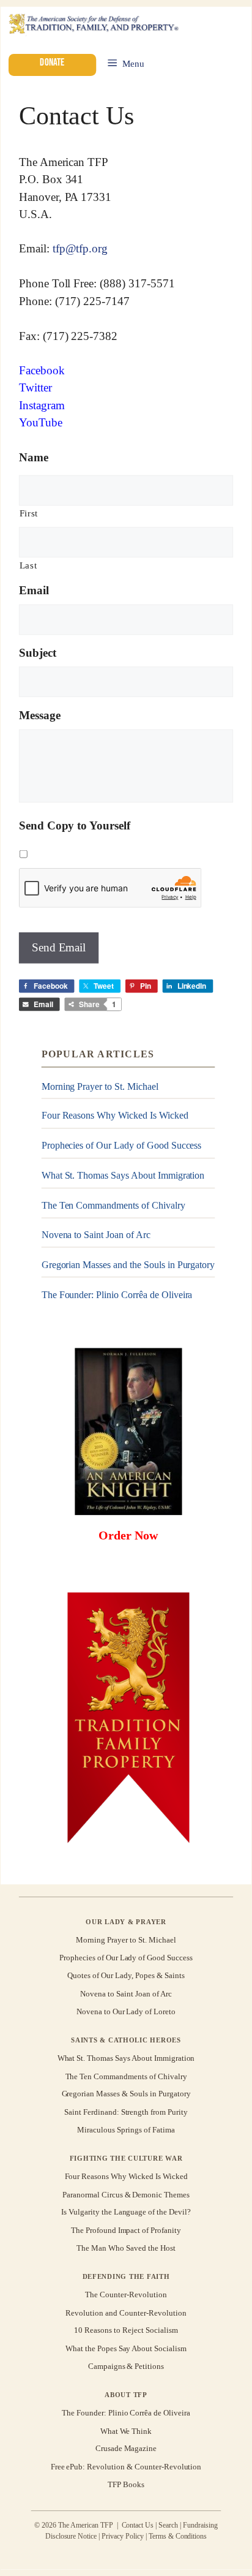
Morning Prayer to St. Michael (100, 1086)
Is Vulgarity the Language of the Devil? (126, 2212)
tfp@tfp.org (80, 249)
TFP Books (126, 2484)
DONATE (52, 62)
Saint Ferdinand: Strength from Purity (126, 2112)
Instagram (42, 405)
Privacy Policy (123, 2536)
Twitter (35, 388)
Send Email (59, 947)
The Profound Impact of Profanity (126, 2230)
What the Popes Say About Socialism (126, 2348)
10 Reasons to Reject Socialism (126, 2331)
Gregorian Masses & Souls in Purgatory (126, 2094)
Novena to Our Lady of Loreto (126, 2011)
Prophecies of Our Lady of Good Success (122, 1146)
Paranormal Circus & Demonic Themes (126, 2194)
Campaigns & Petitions (126, 2366)
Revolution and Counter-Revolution (126, 2312)
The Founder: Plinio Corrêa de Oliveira (117, 1295)
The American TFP (64, 162)
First (29, 513)
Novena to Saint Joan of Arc (96, 1235)
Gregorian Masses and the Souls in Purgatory (128, 1265)
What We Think (126, 2431)
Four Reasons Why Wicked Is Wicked (115, 1116)
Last (28, 565)
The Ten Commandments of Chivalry (113, 1205)
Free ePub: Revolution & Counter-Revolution (126, 2467)
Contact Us (138, 2525)
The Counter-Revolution (126, 2295)
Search (168, 2525)
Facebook (42, 370)
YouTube (41, 423)
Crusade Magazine (126, 2449)
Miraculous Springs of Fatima (126, 2130)
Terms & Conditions (178, 2536)
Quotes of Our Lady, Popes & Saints (126, 1976)
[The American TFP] (93, 25)
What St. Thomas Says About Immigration (123, 1175)
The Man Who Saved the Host (126, 2248)
